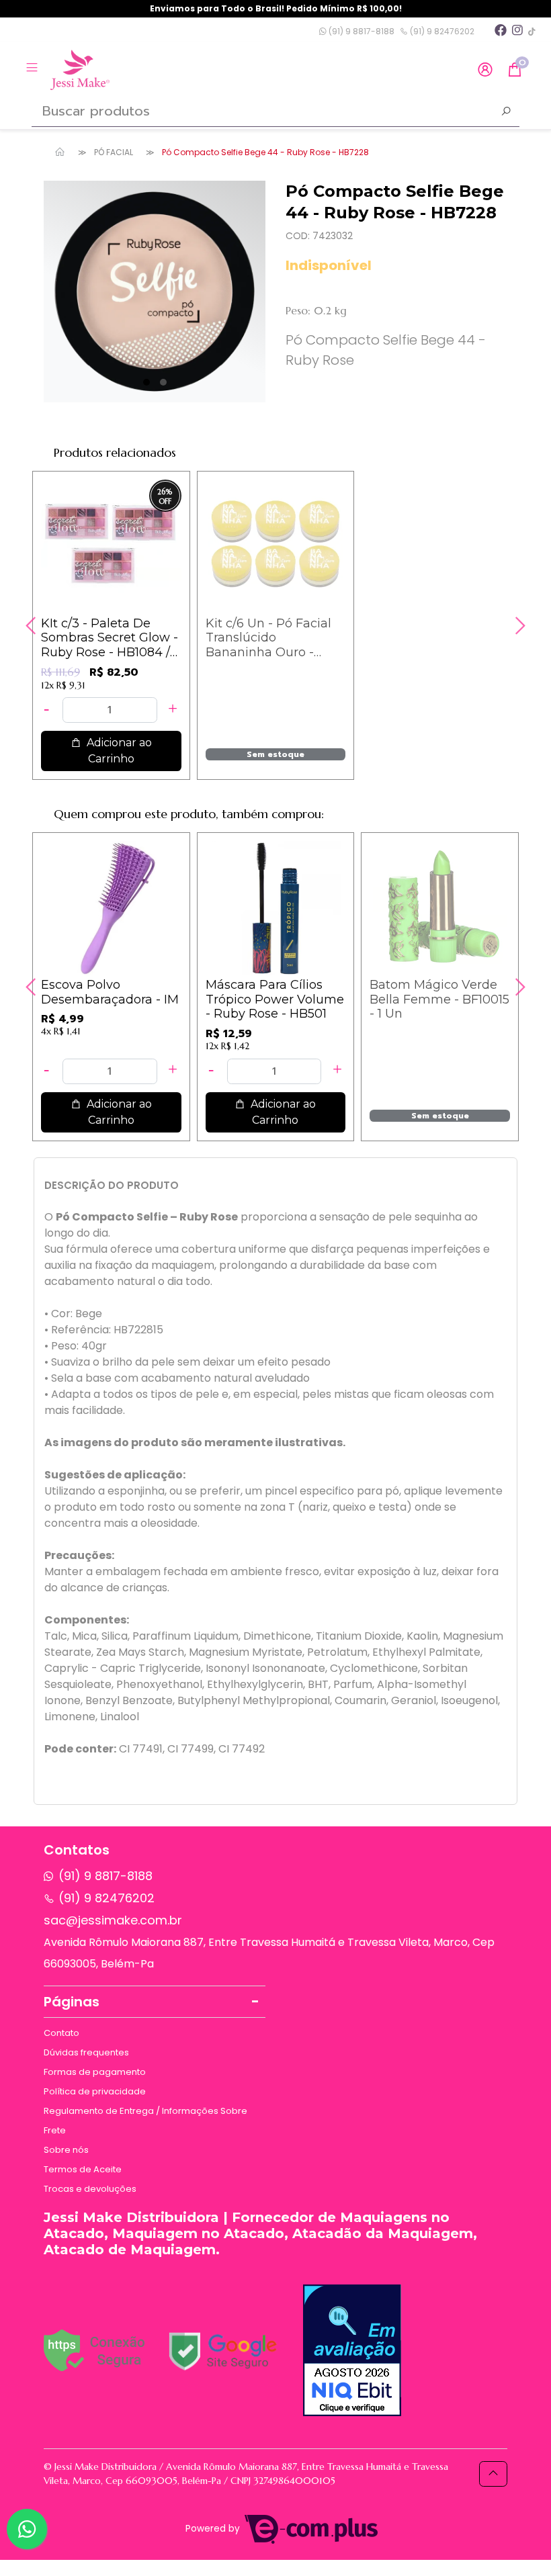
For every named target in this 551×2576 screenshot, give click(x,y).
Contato (61, 2033)
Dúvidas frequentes (86, 2052)
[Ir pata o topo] (493, 2474)
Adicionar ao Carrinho (118, 751)
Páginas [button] (72, 2002)
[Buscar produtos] (506, 113)
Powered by (214, 2529)
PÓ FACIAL (114, 152)
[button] (485, 70)
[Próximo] (519, 625)
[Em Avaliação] (352, 2350)
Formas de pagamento (95, 2072)
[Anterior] (32, 625)
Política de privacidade (95, 2091)
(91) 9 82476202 (441, 31)
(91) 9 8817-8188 (361, 31)
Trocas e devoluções (90, 2189)
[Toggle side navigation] (33, 69)
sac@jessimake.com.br (113, 1920)
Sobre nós (66, 2150)
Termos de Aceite (83, 2169)
